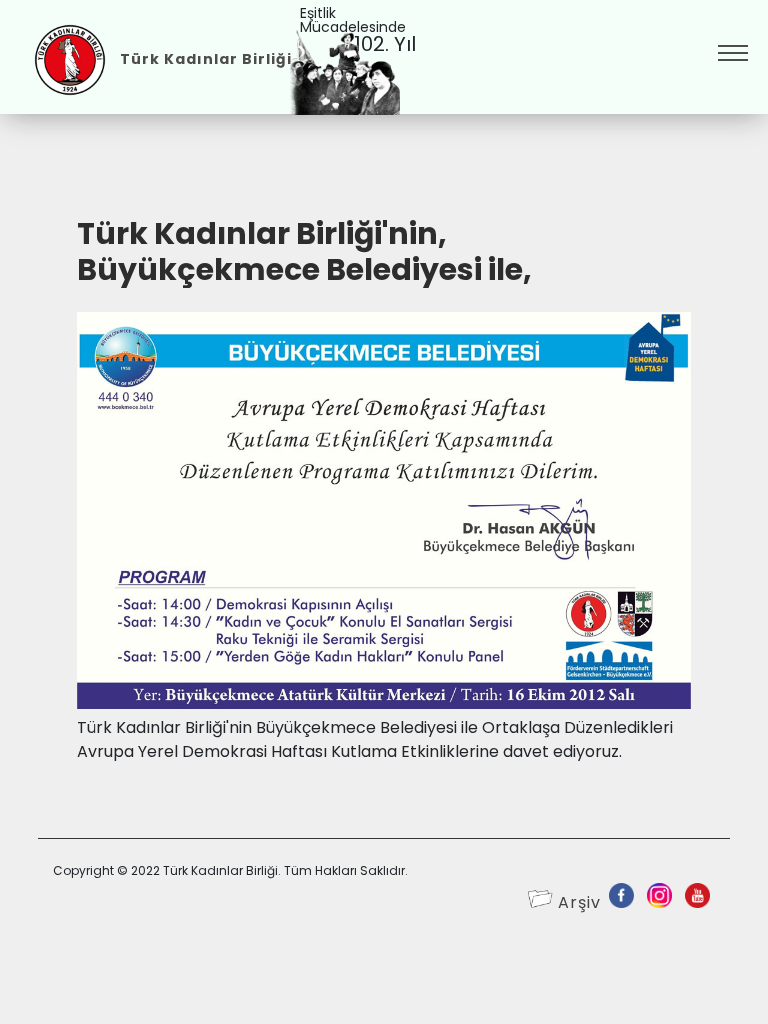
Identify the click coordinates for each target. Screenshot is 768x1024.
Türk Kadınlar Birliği (206, 59)
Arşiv (579, 902)
